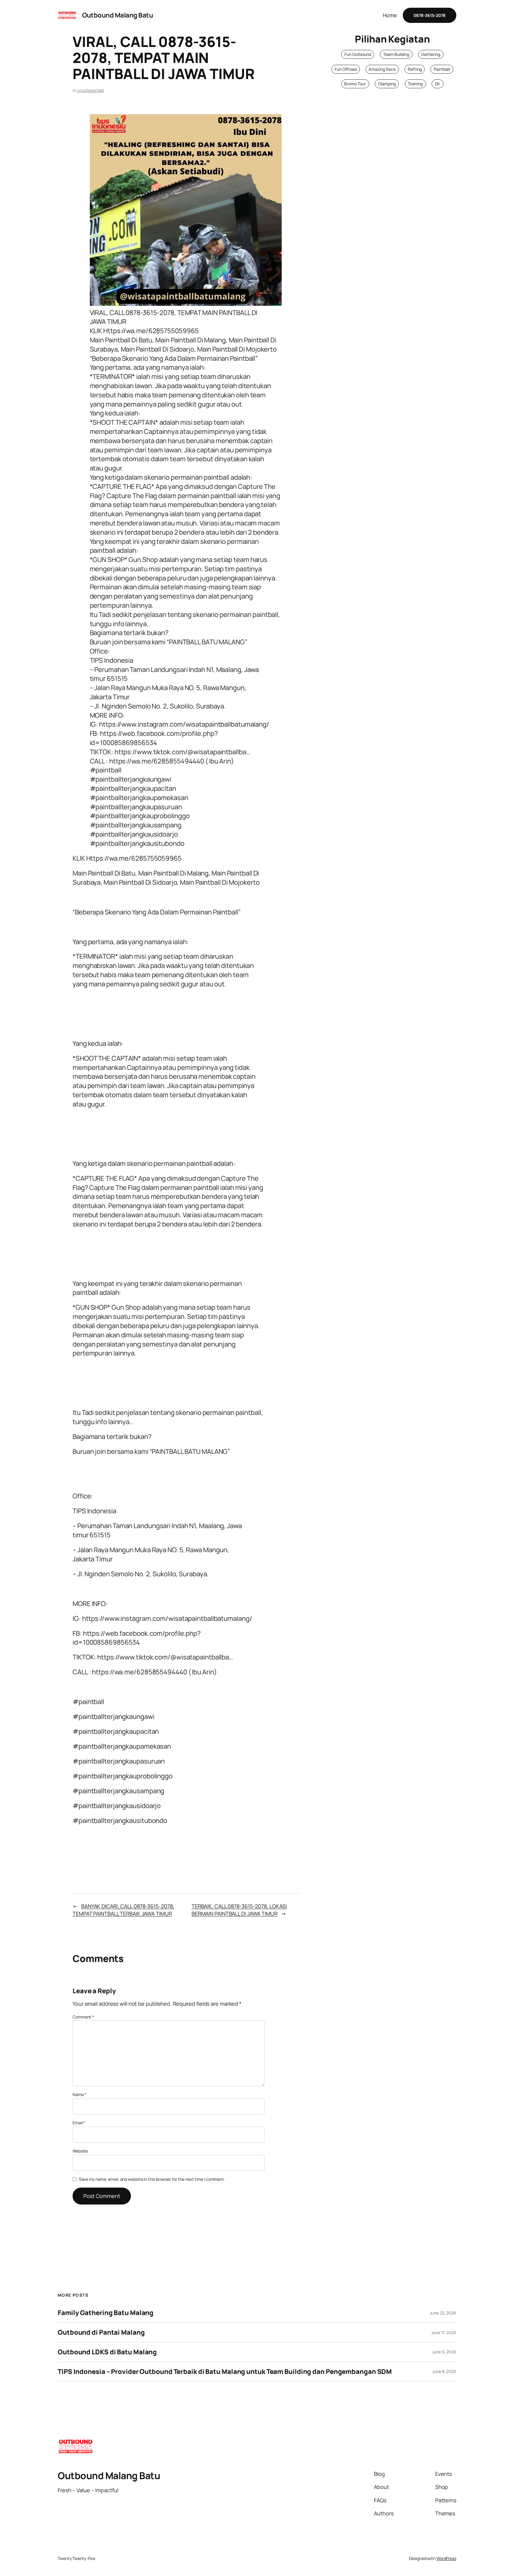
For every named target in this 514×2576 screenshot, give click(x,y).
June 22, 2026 (443, 2313)
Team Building (396, 54)
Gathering (431, 54)
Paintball (442, 69)
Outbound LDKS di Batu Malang (107, 2352)
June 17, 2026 (444, 2332)
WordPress (446, 2558)
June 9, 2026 (444, 2352)
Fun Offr (342, 69)
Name (79, 2094)
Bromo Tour (355, 84)
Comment (83, 2017)
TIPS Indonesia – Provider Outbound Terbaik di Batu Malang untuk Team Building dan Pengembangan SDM (225, 2372)
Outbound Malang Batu (117, 15)
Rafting (415, 69)
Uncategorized (90, 90)
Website (80, 2151)
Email (79, 2123)
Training (415, 84)
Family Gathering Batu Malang (106, 2313)
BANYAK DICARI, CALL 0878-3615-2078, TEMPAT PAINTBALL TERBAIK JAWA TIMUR (123, 1910)
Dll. (438, 84)
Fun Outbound (358, 54)
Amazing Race (382, 69)
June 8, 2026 (444, 2371)
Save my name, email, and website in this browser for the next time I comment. (152, 2179)
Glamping (387, 84)
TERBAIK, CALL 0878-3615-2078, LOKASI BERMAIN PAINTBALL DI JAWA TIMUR (239, 1910)
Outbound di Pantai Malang (101, 2332)
